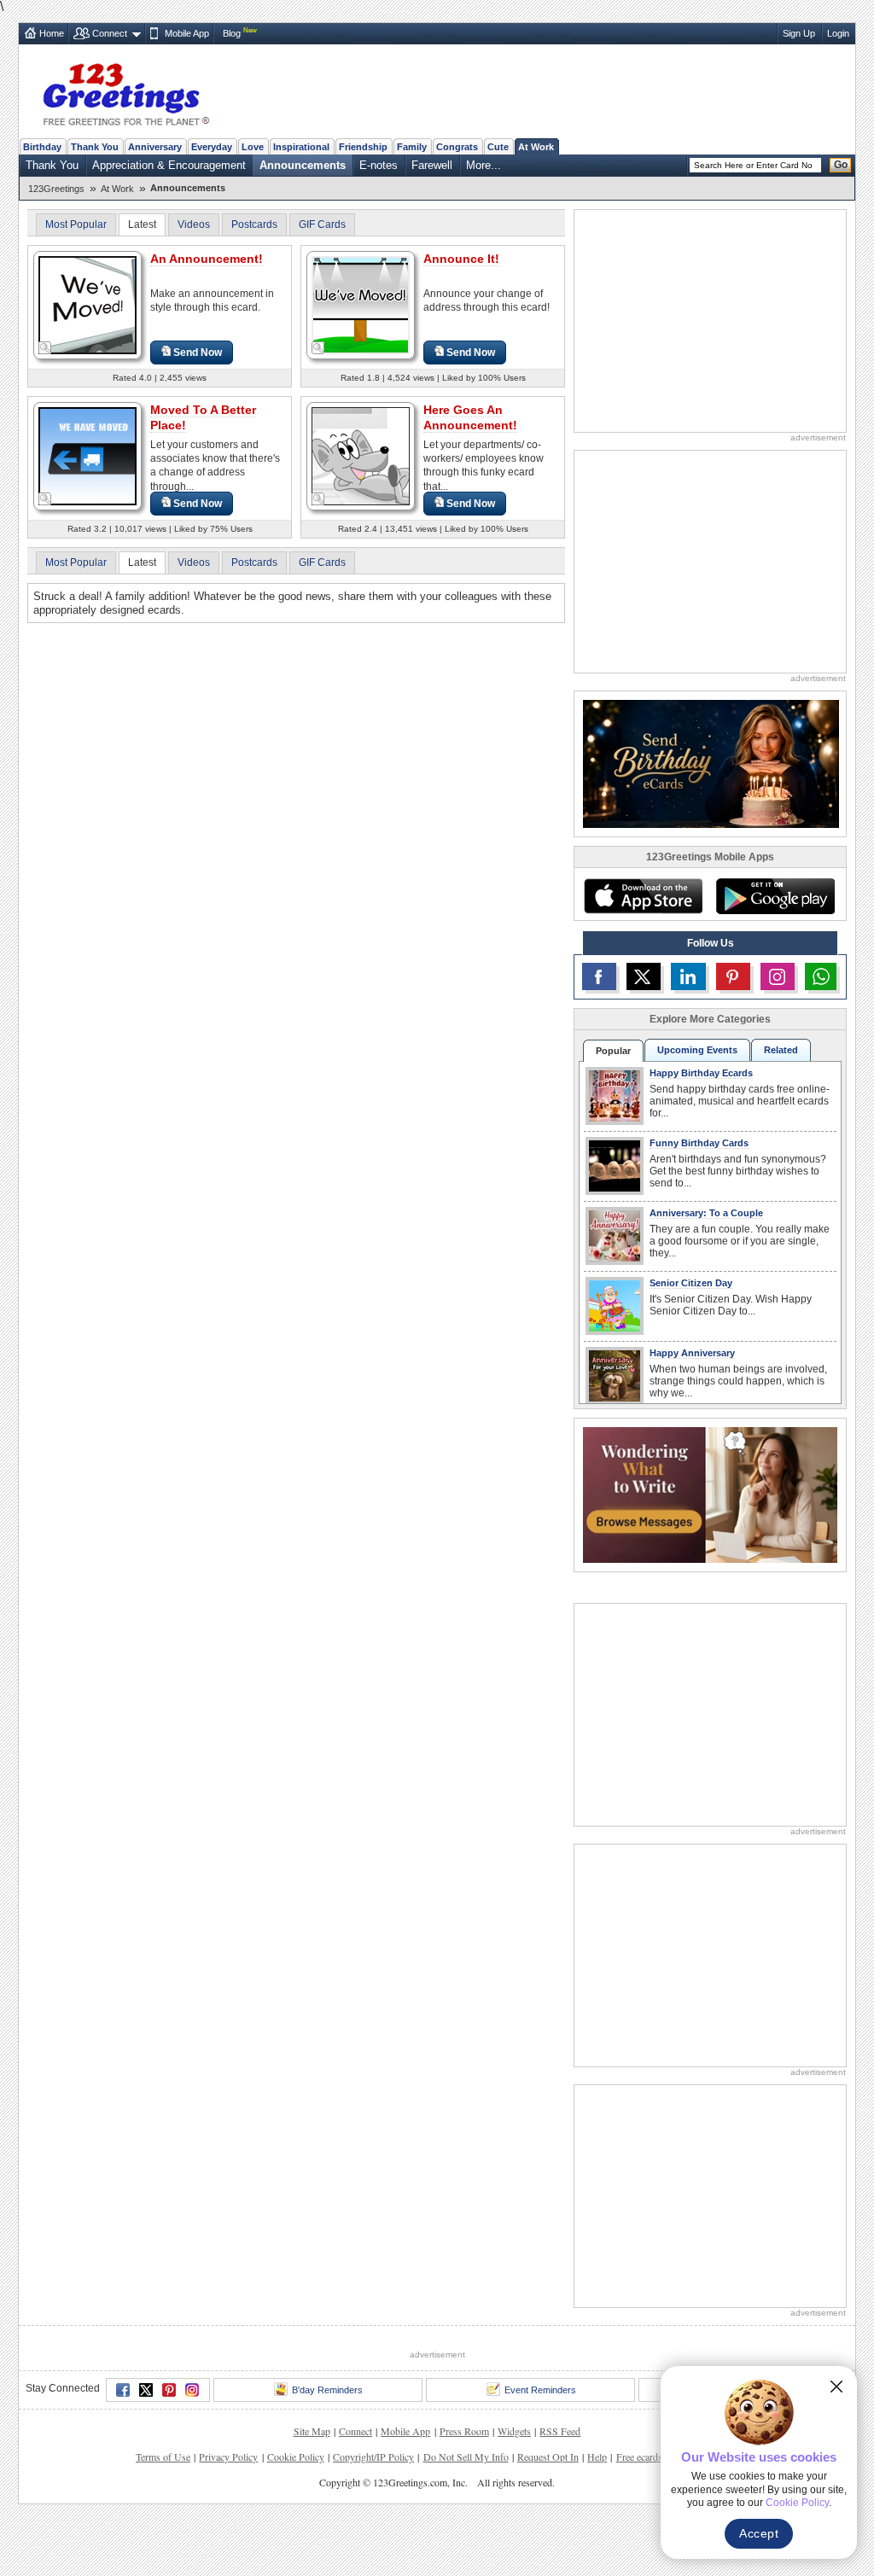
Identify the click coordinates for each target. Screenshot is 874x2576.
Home (52, 33)
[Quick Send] (45, 348)
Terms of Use (163, 2457)
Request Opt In (548, 2457)
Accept (759, 2533)
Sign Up (799, 33)
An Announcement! (207, 259)
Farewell (432, 165)
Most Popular (76, 224)
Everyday (212, 147)
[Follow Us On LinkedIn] (688, 976)
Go (841, 165)
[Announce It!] (361, 304)
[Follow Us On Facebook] (599, 976)
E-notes (379, 165)
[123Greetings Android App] (775, 896)
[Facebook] (123, 2390)
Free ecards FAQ (650, 2457)
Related (781, 1050)
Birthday (42, 147)
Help (597, 2457)
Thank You (95, 147)
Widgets (514, 2431)
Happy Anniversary (692, 1353)
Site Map (312, 2431)
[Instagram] (192, 2390)
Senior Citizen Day (691, 1283)
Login (838, 33)
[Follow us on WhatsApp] (821, 976)
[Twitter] (146, 2390)
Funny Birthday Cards (699, 1143)
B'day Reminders (327, 2390)
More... (484, 165)
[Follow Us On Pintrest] (733, 976)
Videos (194, 224)
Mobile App (187, 33)
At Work (536, 147)
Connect (110, 33)
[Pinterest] (169, 2390)
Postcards (254, 224)
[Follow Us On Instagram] (778, 976)
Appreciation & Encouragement (169, 165)
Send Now (198, 353)
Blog (232, 33)
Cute (498, 147)
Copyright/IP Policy (373, 2457)
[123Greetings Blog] (710, 1494)
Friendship (363, 147)
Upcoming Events (697, 1050)
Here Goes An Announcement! (470, 417)
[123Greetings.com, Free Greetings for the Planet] (125, 91)
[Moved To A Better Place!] (87, 455)
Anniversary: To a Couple (706, 1213)
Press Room (464, 2431)
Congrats (457, 147)
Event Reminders (540, 2390)
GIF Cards (322, 224)
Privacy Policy (228, 2457)
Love (253, 147)
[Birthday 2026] (711, 763)
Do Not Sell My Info (466, 2457)
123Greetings (56, 189)
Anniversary (155, 147)
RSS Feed (560, 2431)
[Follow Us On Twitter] (644, 976)
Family (412, 147)
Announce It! (461, 259)
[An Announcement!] (87, 304)
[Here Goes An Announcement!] (361, 455)
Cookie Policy (296, 2457)
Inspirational (301, 147)
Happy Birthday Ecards (701, 1073)
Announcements (303, 165)
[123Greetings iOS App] (643, 896)
